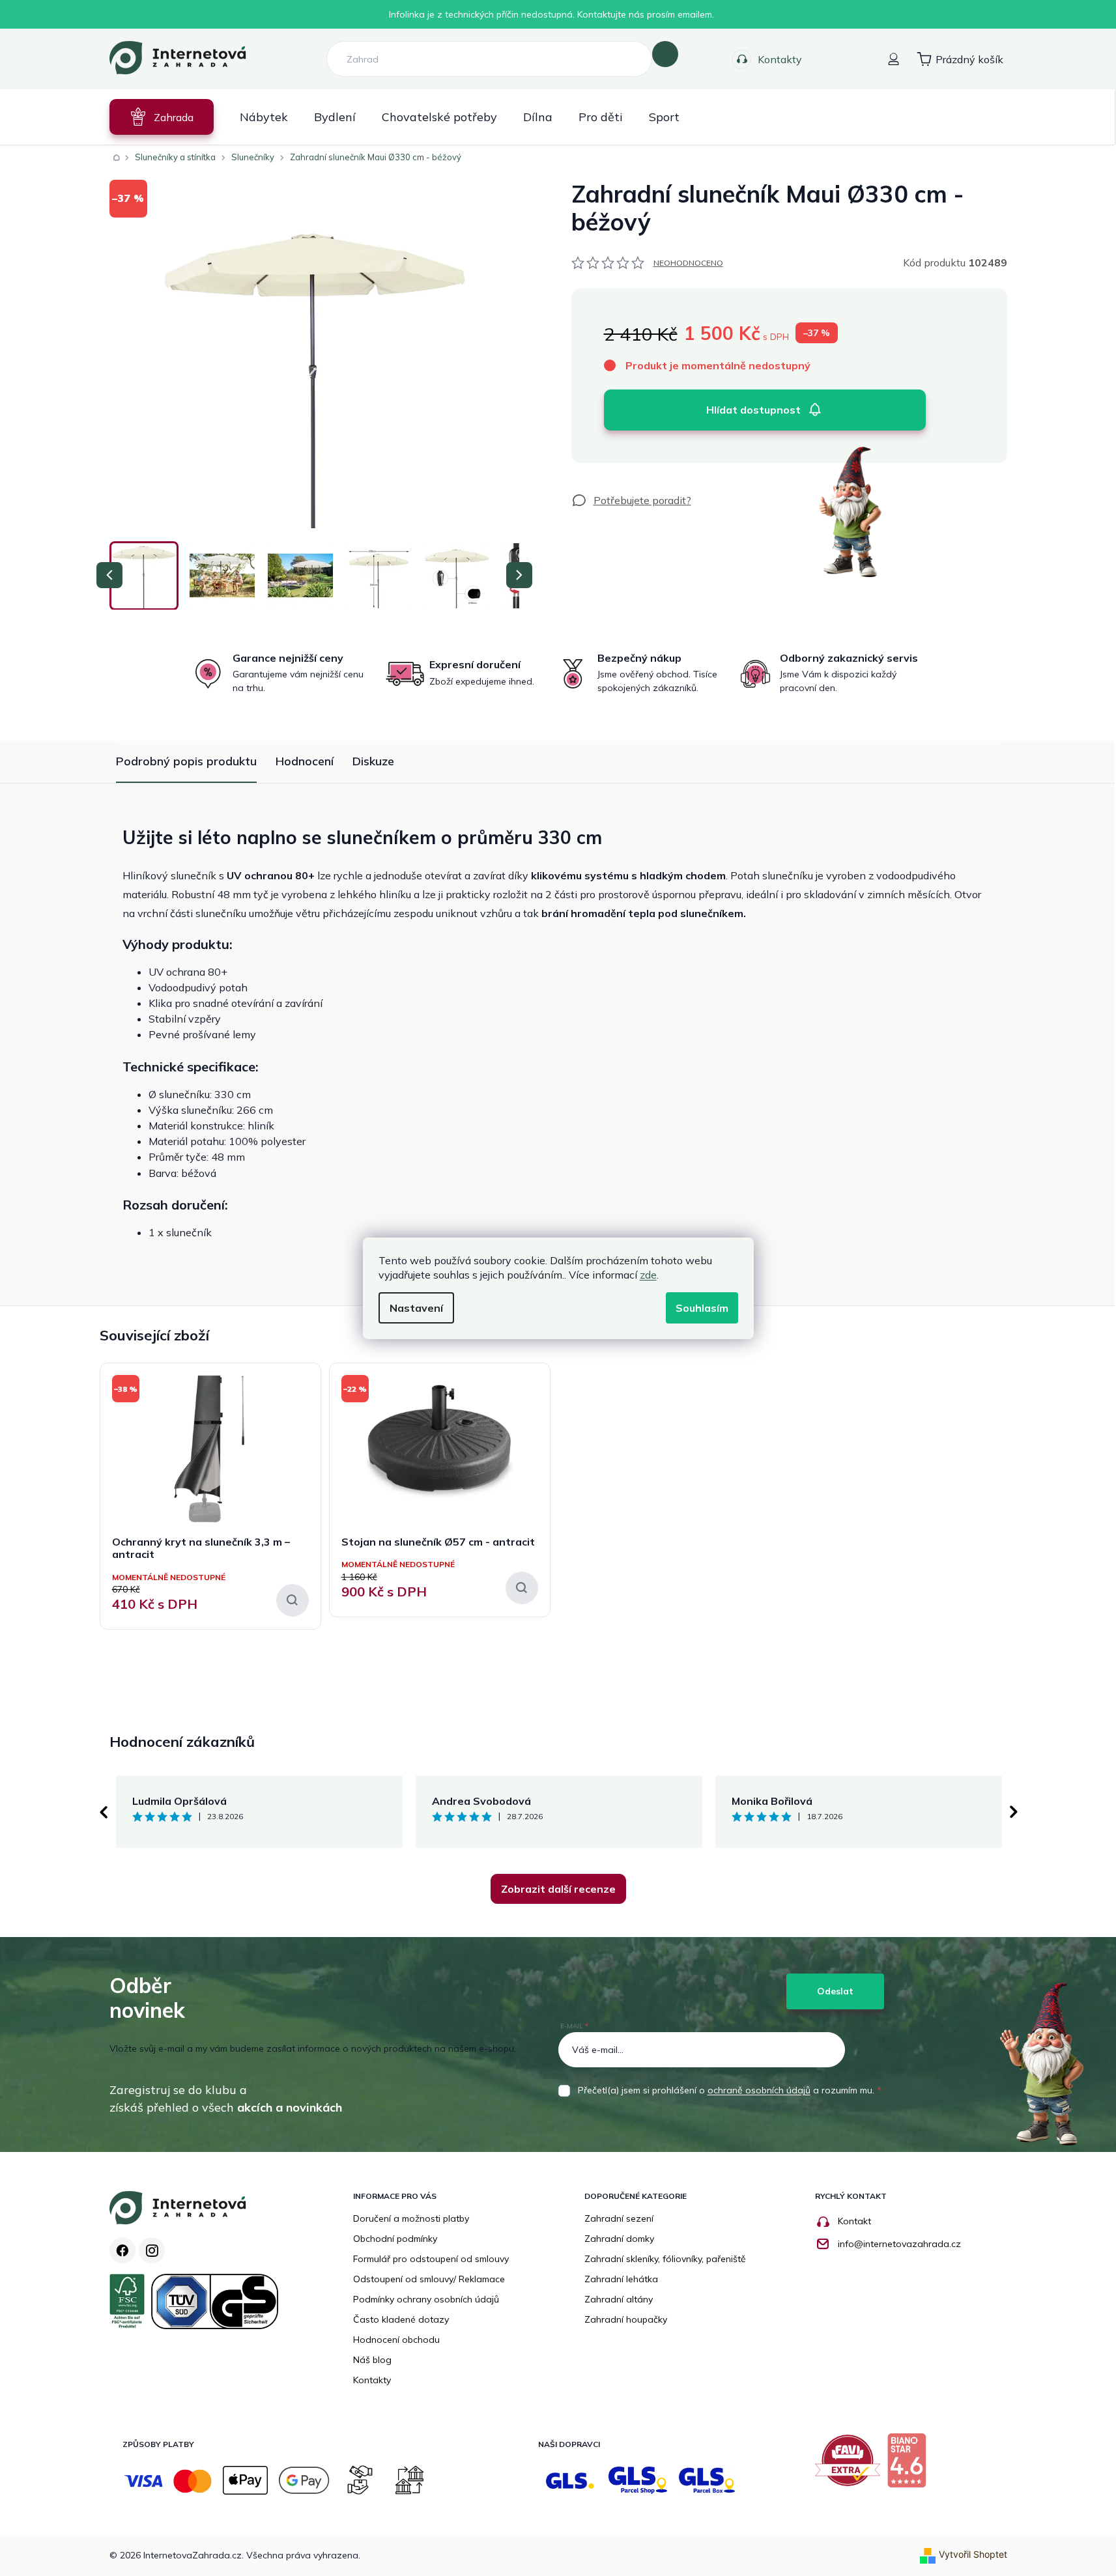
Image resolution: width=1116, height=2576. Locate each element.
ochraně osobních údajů (759, 2090)
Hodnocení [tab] (305, 761)
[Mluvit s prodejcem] (631, 500)
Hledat (665, 54)
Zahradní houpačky (626, 2319)
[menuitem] (162, 117)
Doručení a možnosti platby (411, 2218)
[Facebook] (122, 2250)
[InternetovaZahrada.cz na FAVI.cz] (851, 2465)
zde (648, 1275)
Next (1014, 1812)
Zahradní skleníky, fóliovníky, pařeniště (665, 2259)
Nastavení (416, 1308)
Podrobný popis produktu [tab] (186, 761)
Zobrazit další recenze (558, 1889)
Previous (103, 1812)
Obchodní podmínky (395, 2239)
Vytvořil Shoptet (973, 2554)
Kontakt (854, 2221)
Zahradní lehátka (621, 2279)
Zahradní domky (619, 2239)
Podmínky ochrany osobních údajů (426, 2299)
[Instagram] (152, 2250)
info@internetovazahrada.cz (899, 2244)
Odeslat (835, 1991)
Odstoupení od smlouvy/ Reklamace (429, 2279)
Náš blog (372, 2360)
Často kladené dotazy (401, 2319)
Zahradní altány (619, 2299)
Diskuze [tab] (373, 761)
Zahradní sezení (619, 2218)
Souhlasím (702, 1308)
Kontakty (780, 59)
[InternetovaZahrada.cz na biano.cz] (910, 2465)
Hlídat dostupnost (753, 410)
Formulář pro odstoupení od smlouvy (431, 2259)
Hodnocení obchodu (396, 2340)
